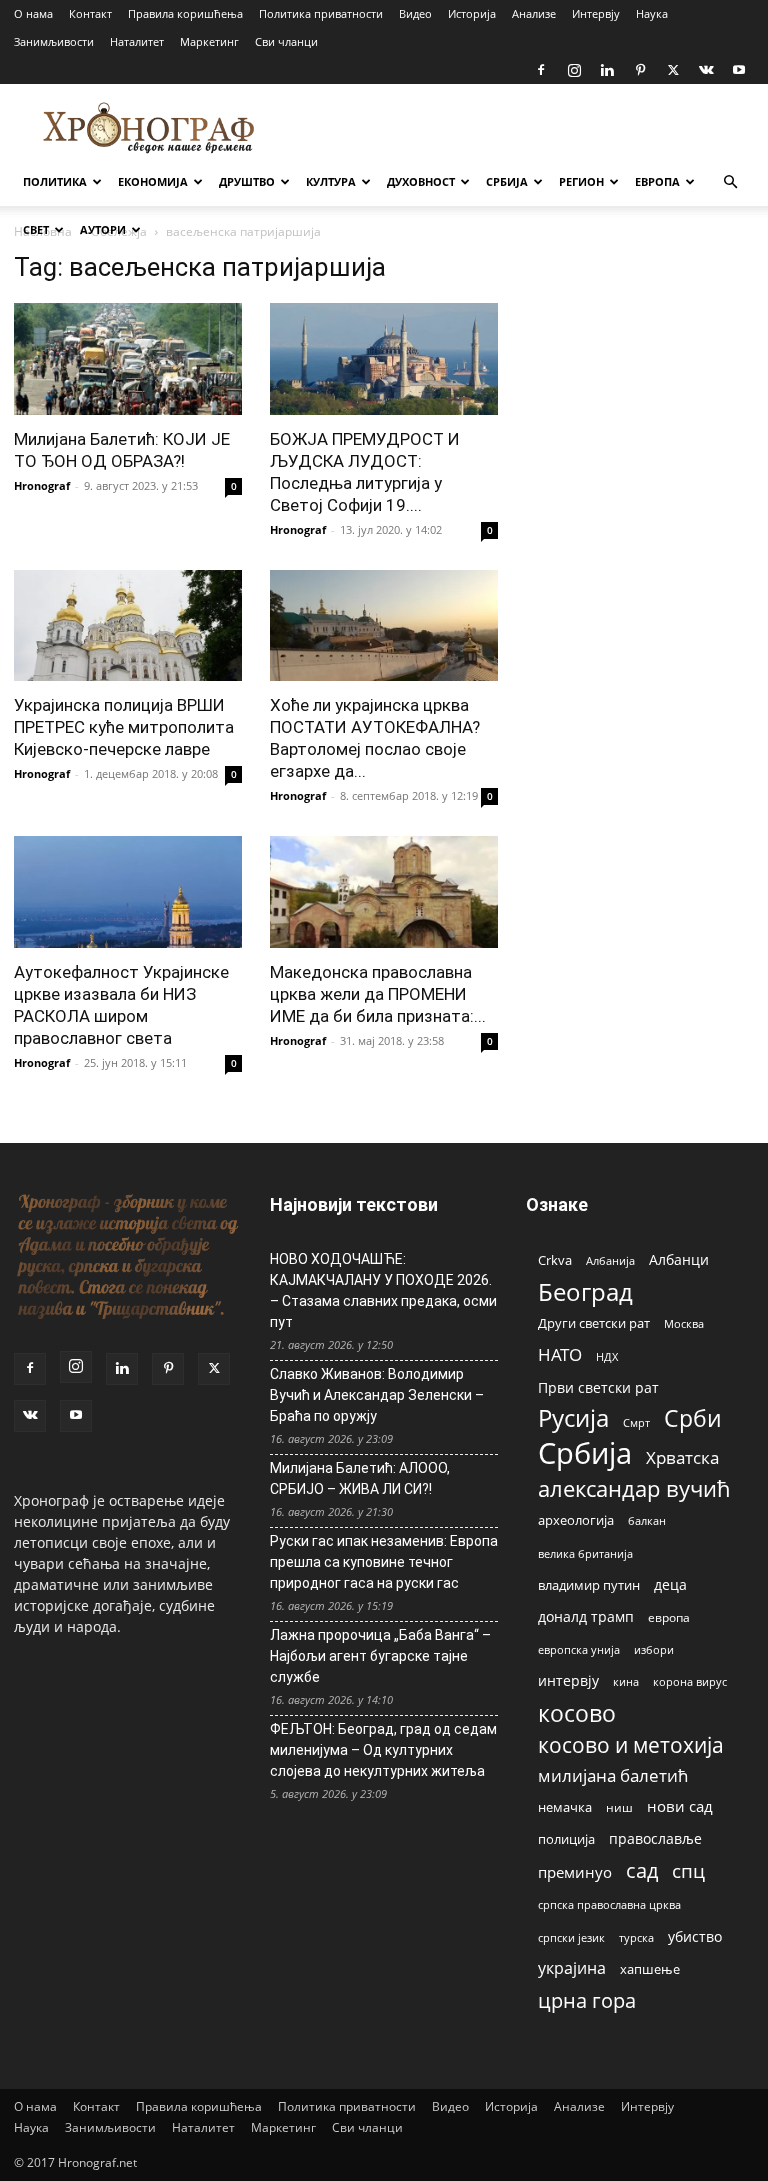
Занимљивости (54, 41)
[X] (673, 70)
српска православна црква (609, 1905)
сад (642, 1870)
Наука (652, 13)
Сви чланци (286, 41)
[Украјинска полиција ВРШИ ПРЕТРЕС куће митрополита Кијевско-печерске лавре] (128, 626)
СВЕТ (36, 229)
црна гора (587, 2000)
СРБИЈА (507, 181)
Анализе (534, 13)
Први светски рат (598, 1387)
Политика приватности (321, 13)
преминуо (575, 1872)
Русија (573, 1418)
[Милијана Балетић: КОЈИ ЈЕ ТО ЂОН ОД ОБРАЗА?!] (128, 359)
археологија (576, 1520)
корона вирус (690, 1682)
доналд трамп (586, 1617)
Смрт (636, 1422)
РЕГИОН (581, 181)
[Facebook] (541, 70)
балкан (647, 1521)
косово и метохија (631, 1744)
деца (670, 1584)
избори (654, 1649)
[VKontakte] (706, 70)
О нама (33, 13)
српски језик (571, 1937)
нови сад (680, 1806)
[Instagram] (574, 70)
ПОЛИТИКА (55, 181)
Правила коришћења (185, 13)
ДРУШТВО (247, 181)
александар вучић (634, 1488)
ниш (619, 1807)
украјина (572, 1968)
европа (669, 1617)
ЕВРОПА (657, 181)
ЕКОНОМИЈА (153, 181)
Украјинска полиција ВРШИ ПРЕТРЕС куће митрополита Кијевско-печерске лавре (124, 727)
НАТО (560, 1354)
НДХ (607, 1356)
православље (655, 1838)
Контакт (90, 13)
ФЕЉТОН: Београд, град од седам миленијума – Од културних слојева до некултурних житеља (383, 1750)
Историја (472, 13)
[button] (730, 182)
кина (626, 1681)
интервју (568, 1680)
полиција (566, 1839)
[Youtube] (739, 70)
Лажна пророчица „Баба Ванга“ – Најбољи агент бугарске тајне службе (380, 1656)
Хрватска (682, 1457)
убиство (695, 1936)
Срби (693, 1418)
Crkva (555, 1260)
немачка (565, 1807)
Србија (585, 1453)
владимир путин (589, 1585)
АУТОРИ (103, 229)
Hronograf (42, 485)
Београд (585, 1291)
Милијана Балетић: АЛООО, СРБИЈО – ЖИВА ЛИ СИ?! (360, 1478)
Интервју (596, 13)
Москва (684, 1323)
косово (577, 1713)
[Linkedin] (607, 70)
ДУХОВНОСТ (421, 181)
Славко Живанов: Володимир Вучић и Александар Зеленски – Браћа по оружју (377, 1395)
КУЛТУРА (331, 181)
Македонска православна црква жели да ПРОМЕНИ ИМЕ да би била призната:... (378, 994)
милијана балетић (613, 1775)
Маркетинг (209, 41)
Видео (415, 13)
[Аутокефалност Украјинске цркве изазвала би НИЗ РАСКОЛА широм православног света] (128, 892)
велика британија (585, 1553)
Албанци (679, 1259)
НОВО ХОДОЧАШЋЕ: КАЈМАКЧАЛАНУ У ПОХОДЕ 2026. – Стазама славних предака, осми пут (383, 1290)
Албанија (610, 1260)
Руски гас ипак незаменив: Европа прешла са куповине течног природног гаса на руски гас (384, 1562)
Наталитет (137, 41)
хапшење (650, 1969)
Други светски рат (594, 1323)
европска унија (579, 1649)
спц (688, 1870)
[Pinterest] (640, 70)
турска (636, 1937)
